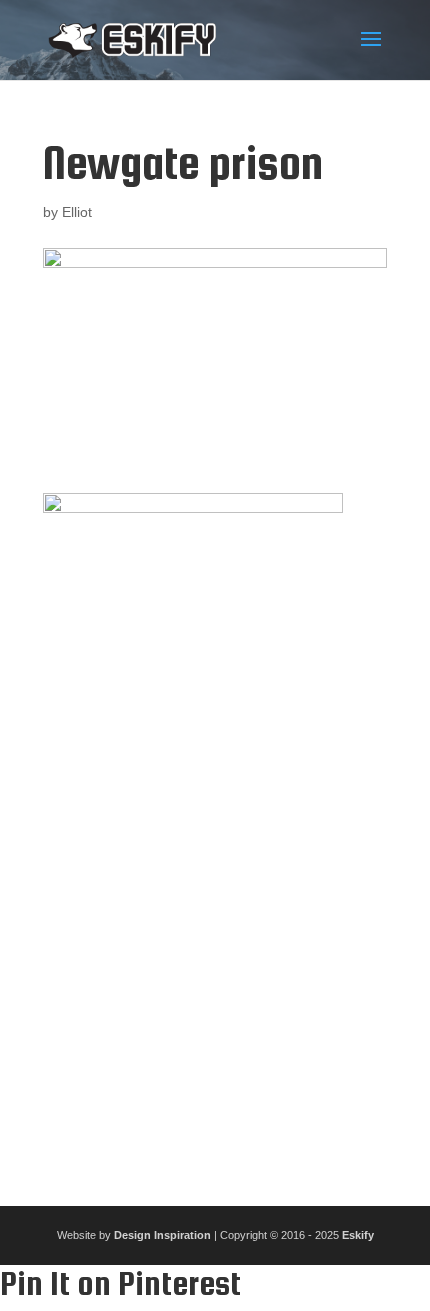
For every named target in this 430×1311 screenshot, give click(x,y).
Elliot (77, 212)
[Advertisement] (215, 933)
